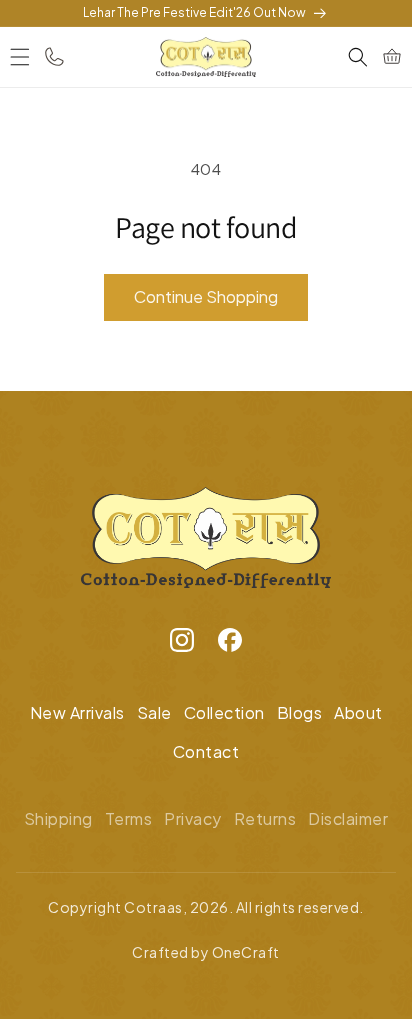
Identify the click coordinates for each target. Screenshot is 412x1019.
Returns (265, 818)
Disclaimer (348, 818)
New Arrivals (77, 712)
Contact (206, 751)
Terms (129, 818)
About (358, 712)
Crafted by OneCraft (206, 952)
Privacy (193, 818)
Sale (154, 712)
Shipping (58, 818)
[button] (20, 57)
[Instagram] (182, 645)
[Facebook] (230, 645)
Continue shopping (206, 296)
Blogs (300, 712)
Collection (224, 712)
